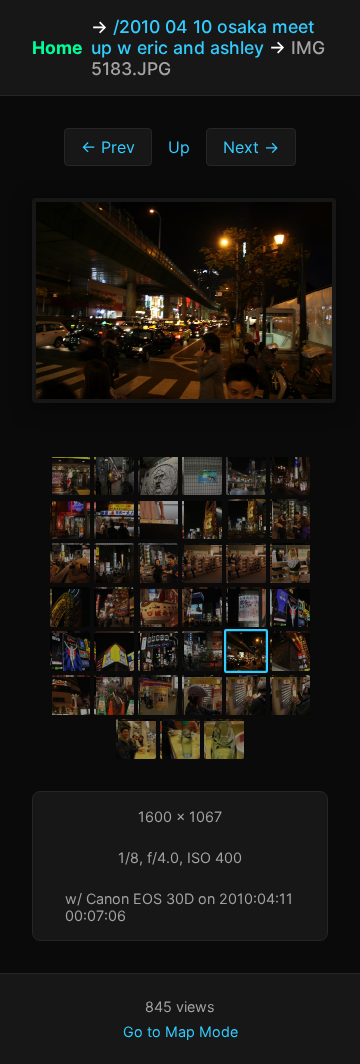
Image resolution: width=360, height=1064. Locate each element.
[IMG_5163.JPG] (158, 519)
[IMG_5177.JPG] (246, 607)
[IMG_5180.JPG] (114, 651)
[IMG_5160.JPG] (290, 475)
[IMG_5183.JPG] (246, 651)
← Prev (108, 147)
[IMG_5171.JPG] (246, 563)
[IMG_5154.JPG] (114, 475)
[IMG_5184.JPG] (290, 651)
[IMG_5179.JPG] (70, 651)
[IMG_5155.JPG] (158, 475)
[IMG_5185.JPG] (70, 695)
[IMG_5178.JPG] (290, 607)
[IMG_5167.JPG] (70, 563)
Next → (251, 147)
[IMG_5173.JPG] (70, 607)
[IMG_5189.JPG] (246, 695)
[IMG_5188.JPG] (202, 695)
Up (179, 147)
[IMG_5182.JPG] (202, 651)
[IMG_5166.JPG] (290, 519)
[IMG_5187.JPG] (158, 695)
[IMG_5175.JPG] (158, 607)
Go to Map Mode (180, 1031)
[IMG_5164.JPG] (202, 519)
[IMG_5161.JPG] (70, 519)
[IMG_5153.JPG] (70, 475)
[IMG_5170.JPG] (202, 563)
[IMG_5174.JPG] (114, 607)
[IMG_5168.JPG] (114, 563)
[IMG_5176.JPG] (202, 607)
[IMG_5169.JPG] (158, 563)
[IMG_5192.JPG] (180, 739)
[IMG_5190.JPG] (290, 695)
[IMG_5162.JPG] (114, 519)
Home (57, 47)
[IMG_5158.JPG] (246, 475)
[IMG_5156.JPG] (202, 475)
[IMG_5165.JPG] (246, 519)
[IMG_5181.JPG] (158, 651)
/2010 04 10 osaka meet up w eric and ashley (203, 37)
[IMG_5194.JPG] (224, 739)
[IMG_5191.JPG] (136, 739)
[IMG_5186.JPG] (114, 695)
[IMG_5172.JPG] (290, 563)
